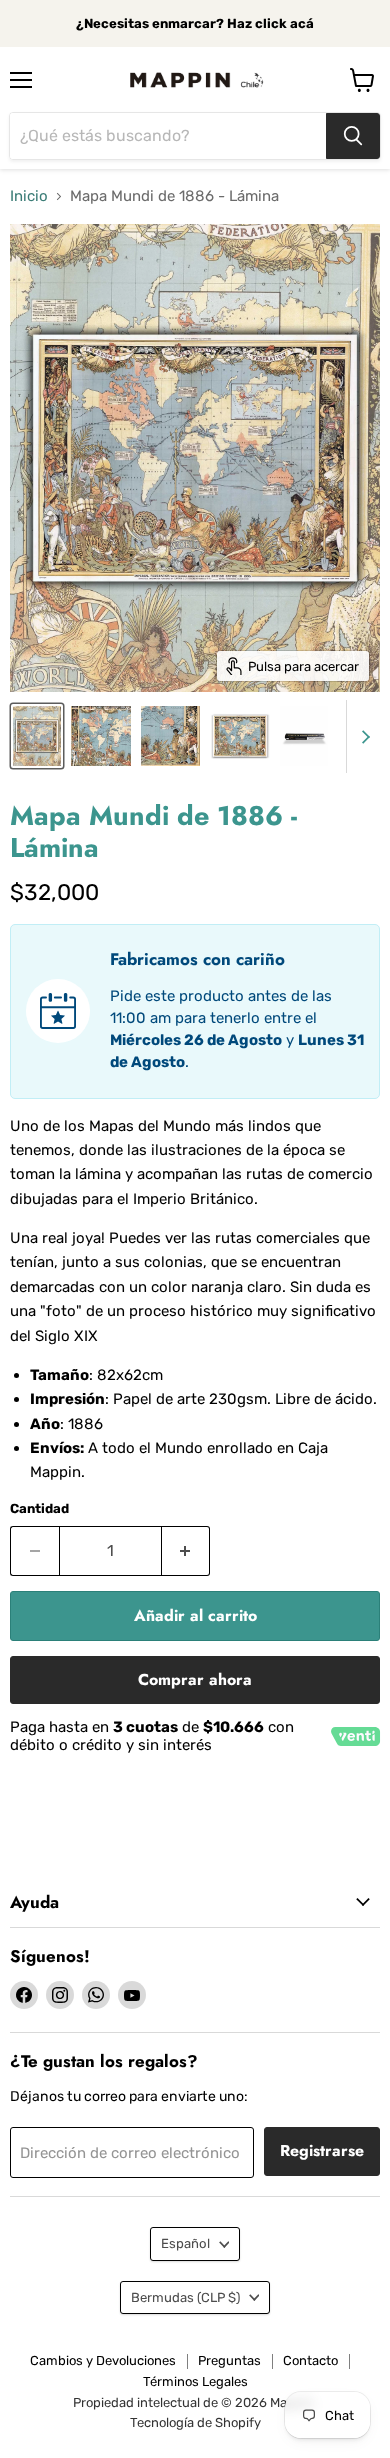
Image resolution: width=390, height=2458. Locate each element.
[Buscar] (353, 136)
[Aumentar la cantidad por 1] (186, 1551)
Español (185, 2243)
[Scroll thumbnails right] (362, 737)
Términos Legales (195, 2381)
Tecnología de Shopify (195, 2422)
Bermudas (185, 2297)
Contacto (310, 2360)
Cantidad (39, 1508)
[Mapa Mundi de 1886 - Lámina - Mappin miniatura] (240, 736)
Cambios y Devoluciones (103, 2360)
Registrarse (322, 2150)
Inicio (29, 196)
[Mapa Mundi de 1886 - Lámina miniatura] (37, 736)
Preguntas (229, 2360)
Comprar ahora (195, 1679)
